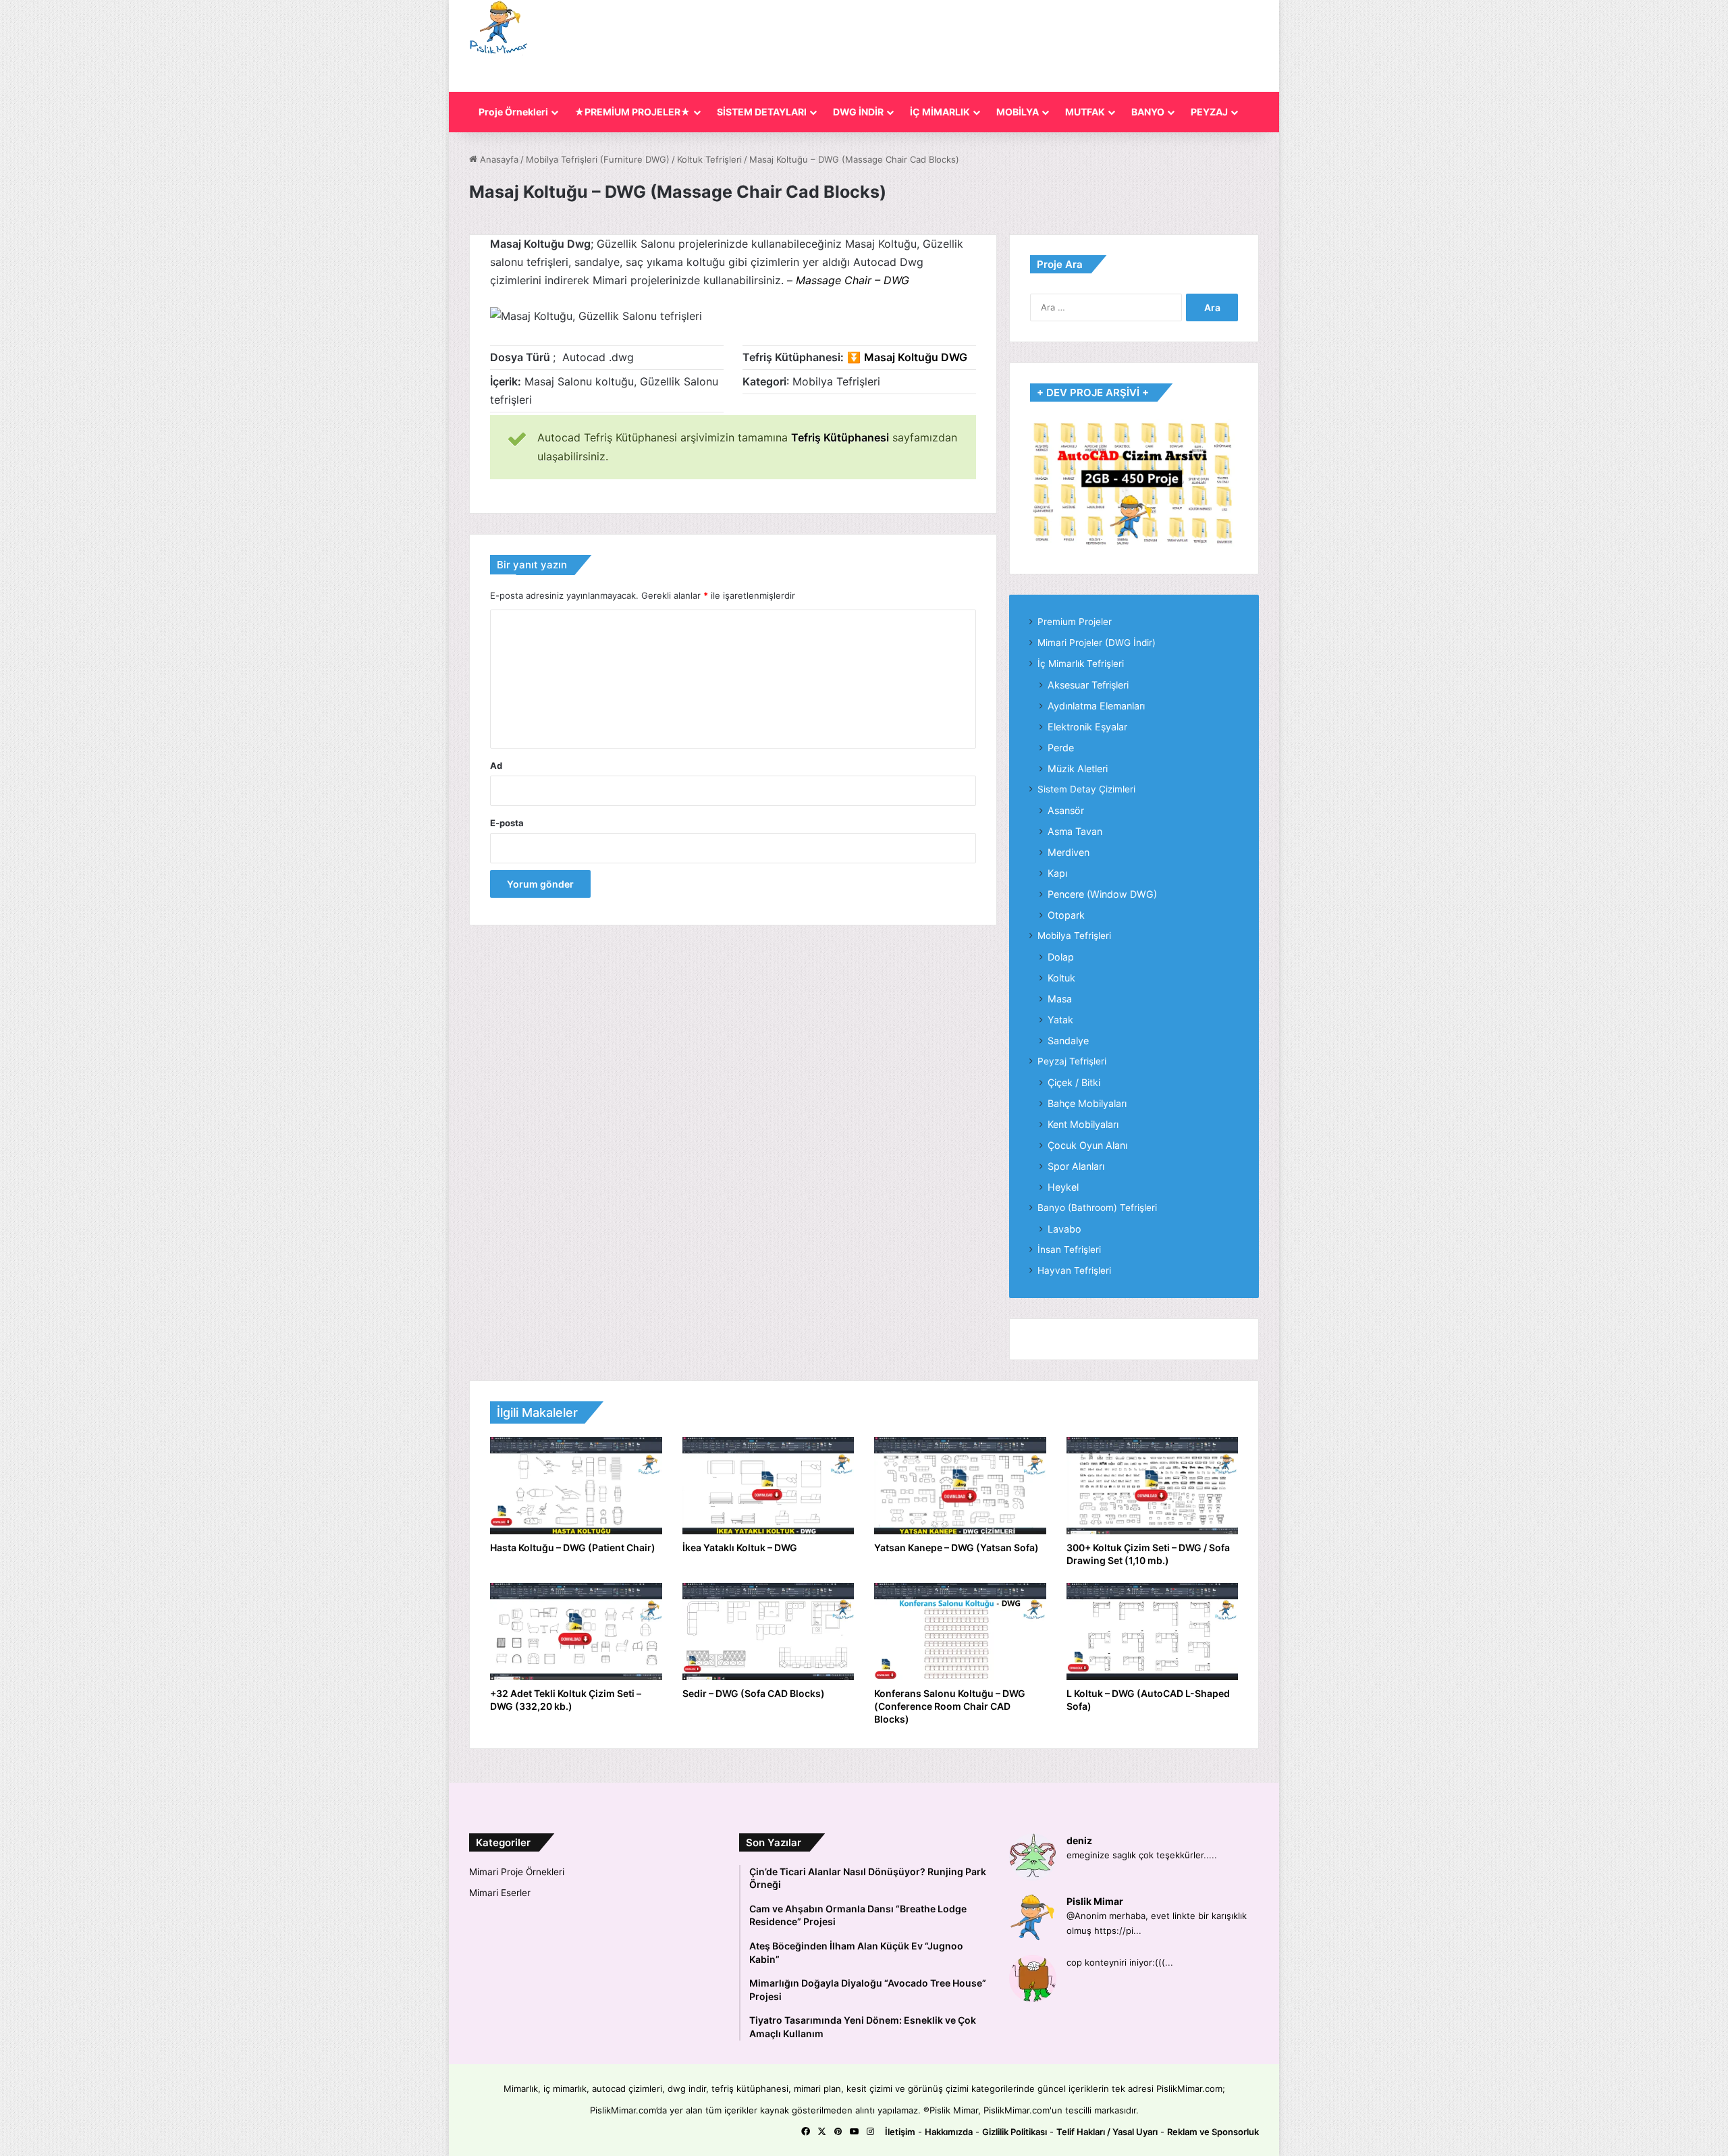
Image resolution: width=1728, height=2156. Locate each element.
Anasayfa (498, 159)
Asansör (1066, 810)
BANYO (1148, 112)
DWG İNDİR (858, 112)
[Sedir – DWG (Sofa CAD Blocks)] (768, 1632)
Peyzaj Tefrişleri (1072, 1061)
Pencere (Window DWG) (1102, 894)
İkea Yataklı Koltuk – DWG (740, 1547)
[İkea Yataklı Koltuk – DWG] (768, 1486)
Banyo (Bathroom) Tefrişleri (1097, 1208)
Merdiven (1069, 852)
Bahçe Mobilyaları (1087, 1103)
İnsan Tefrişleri (1069, 1249)
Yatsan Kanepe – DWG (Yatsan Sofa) (956, 1547)
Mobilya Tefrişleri (1074, 936)
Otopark (1066, 915)
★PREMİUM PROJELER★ (632, 112)
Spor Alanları (1076, 1166)
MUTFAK (1085, 112)
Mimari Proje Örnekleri (517, 1872)
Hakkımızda (949, 2132)
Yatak (1060, 1020)
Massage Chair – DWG (853, 280)
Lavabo (1064, 1229)
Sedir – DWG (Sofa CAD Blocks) (754, 1693)
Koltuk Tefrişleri (709, 159)
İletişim (900, 2132)
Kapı (1057, 873)
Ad (496, 765)
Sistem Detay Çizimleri (1086, 789)
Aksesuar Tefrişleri (1088, 685)
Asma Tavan (1075, 831)
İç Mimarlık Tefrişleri (1081, 664)
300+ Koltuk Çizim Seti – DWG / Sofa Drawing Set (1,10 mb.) (1148, 1554)
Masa (1060, 999)
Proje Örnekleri (513, 112)
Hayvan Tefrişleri (1074, 1270)
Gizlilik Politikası (1015, 2132)
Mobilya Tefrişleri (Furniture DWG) (598, 159)
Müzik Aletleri (1078, 769)
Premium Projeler (1075, 622)
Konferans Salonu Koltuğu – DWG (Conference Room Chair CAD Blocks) (950, 1706)
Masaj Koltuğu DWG (916, 357)
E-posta (507, 823)
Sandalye (1068, 1041)
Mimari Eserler (500, 1893)
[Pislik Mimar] (499, 28)
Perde (1061, 748)
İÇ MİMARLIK (940, 112)
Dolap (1061, 957)
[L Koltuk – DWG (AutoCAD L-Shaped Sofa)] (1153, 1632)
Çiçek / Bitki (1074, 1082)
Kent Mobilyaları (1083, 1124)
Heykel (1063, 1187)
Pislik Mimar (1095, 1901)
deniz (1079, 1840)
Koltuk (1061, 978)
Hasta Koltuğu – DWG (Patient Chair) (573, 1547)
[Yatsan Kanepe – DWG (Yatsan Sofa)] (960, 1486)
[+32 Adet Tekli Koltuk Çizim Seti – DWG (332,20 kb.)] (576, 1632)
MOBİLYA (1018, 112)
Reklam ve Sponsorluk (1213, 2132)
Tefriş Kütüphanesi (840, 437)
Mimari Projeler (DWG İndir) (1097, 643)
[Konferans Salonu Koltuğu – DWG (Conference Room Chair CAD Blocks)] (960, 1632)
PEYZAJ (1209, 112)
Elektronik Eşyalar (1087, 727)
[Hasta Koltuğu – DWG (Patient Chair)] (576, 1486)
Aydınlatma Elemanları (1096, 706)
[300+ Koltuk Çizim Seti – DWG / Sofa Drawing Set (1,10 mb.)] (1153, 1486)
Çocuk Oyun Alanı (1087, 1145)
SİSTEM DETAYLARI (762, 112)
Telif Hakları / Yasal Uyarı (1107, 2132)
